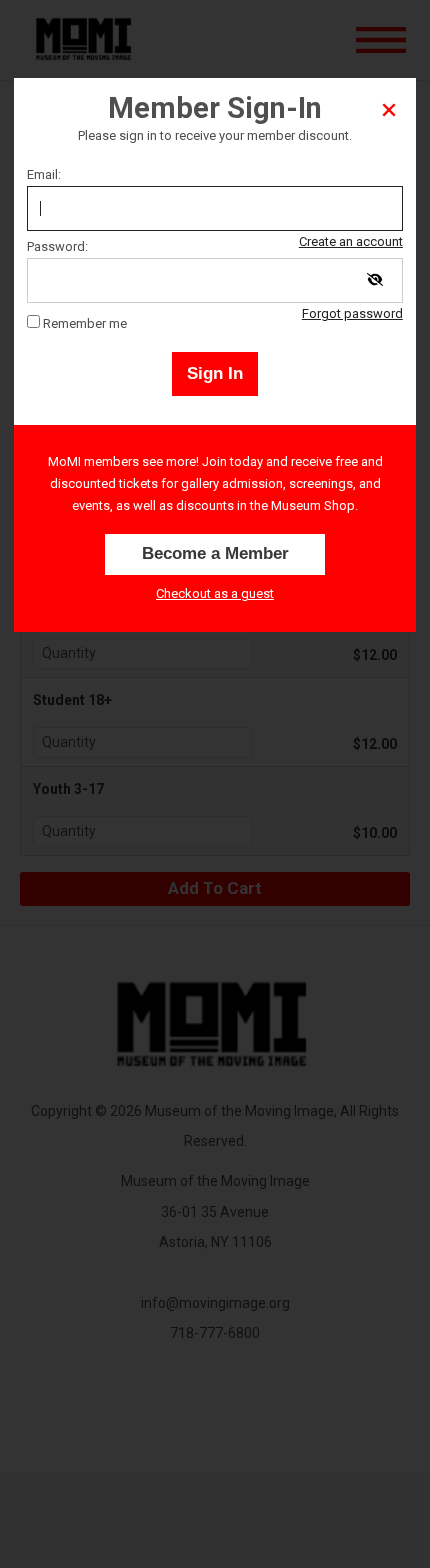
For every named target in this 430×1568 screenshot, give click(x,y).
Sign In (215, 373)
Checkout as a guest (215, 593)
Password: (57, 246)
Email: (44, 174)
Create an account (351, 241)
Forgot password (352, 313)
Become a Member (215, 553)
